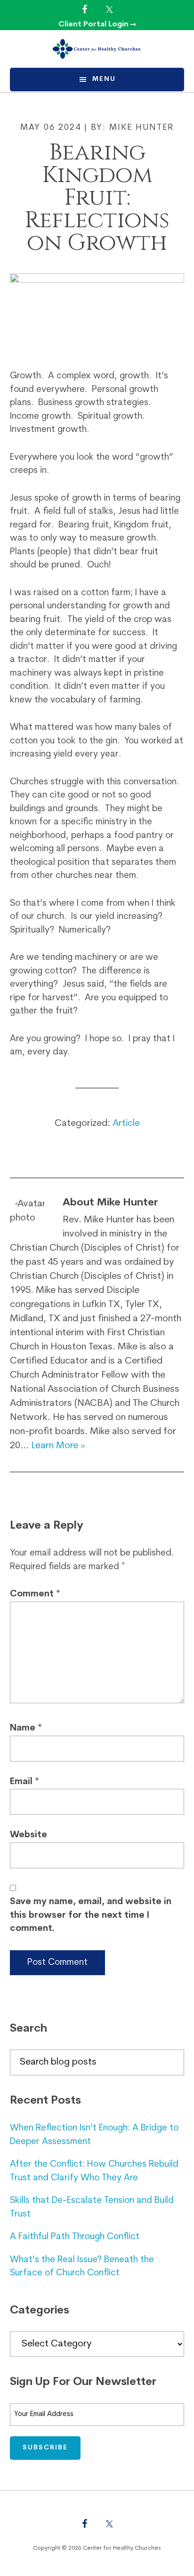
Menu (104, 79)
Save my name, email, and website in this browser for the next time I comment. (91, 1915)
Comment (35, 1594)
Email (24, 1782)
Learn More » (58, 1446)
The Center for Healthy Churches (97, 49)
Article (126, 1124)
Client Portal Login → (97, 24)
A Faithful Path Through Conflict (75, 2237)
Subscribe (45, 2448)
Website (28, 1835)
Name (26, 1728)
